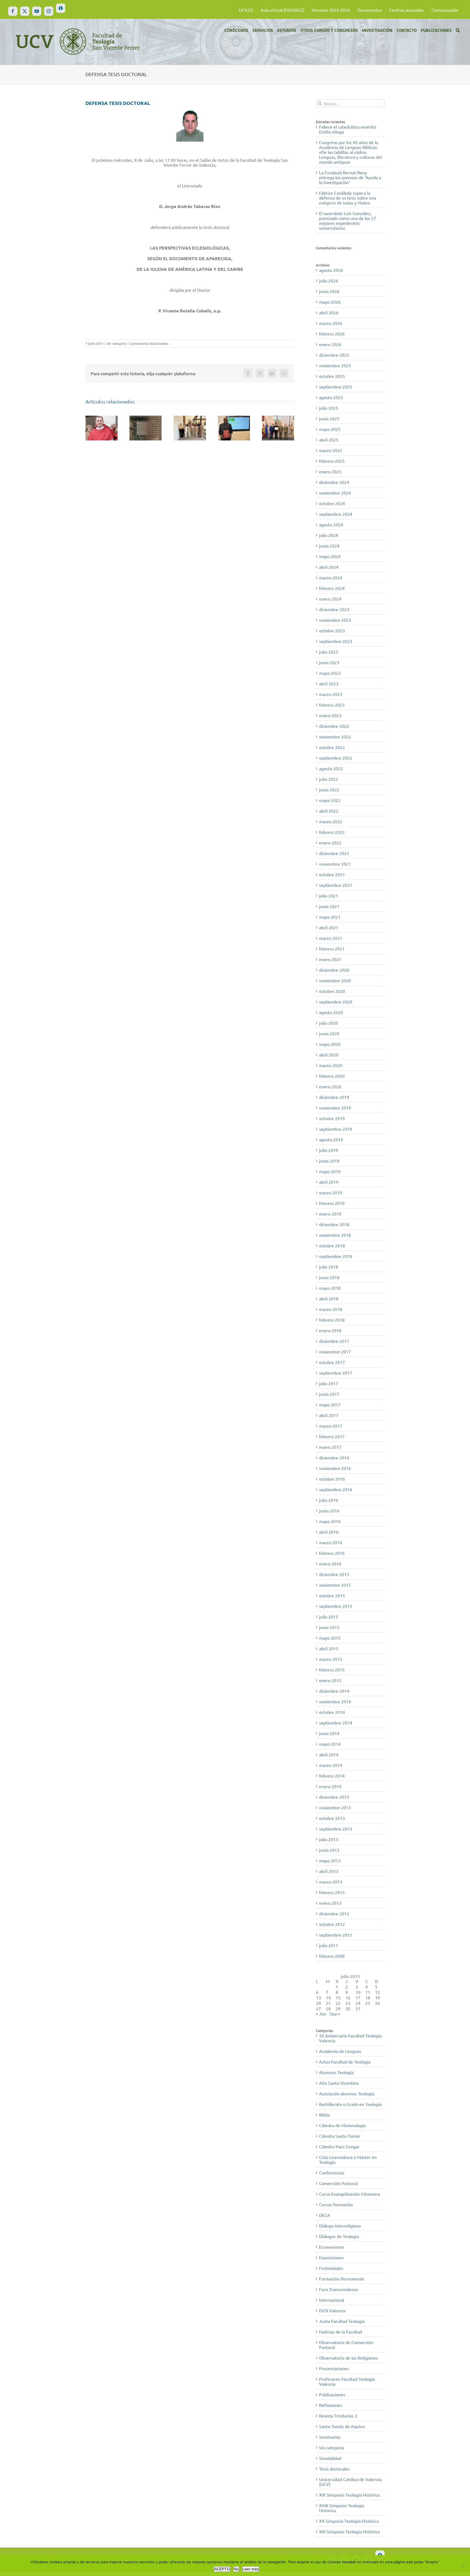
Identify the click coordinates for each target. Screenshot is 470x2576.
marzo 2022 (331, 821)
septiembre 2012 (336, 1935)
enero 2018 (330, 1330)
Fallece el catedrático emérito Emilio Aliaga (348, 129)
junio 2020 (329, 1033)
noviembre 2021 (335, 864)
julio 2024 (329, 535)
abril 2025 (329, 440)
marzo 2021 (331, 938)
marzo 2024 (331, 577)
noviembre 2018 (335, 1235)
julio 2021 (329, 896)
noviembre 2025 (335, 365)
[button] (458, 30)
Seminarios (330, 2437)
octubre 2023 (332, 630)
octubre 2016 (332, 1479)
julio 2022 (329, 779)
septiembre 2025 (336, 387)
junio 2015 (329, 1627)
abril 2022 (329, 811)
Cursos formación (336, 2204)
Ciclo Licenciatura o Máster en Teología (348, 2159)
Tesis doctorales (334, 2469)
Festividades (331, 2268)
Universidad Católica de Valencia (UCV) (350, 2482)
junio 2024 (329, 546)
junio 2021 (329, 906)
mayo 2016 (330, 1521)
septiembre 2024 (336, 514)
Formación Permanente (342, 2279)
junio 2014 (329, 1733)
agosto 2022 (331, 768)
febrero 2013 (332, 1892)
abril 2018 (329, 1298)
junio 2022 (329, 790)
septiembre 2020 (336, 1002)
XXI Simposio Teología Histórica (349, 2531)
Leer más (251, 2569)
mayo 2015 (330, 1638)
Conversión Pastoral (338, 2183)
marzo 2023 (331, 694)
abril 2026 (329, 312)
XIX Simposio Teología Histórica (349, 2495)
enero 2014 (330, 1786)
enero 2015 (330, 1680)
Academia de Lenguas (340, 2051)
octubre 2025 (332, 376)
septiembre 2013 (336, 1829)
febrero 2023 (332, 705)
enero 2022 (330, 843)
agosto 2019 (331, 1139)
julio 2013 (329, 1839)
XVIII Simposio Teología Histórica (342, 2508)
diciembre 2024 (334, 482)
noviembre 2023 (335, 620)
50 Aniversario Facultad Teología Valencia (350, 2038)
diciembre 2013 (334, 1797)
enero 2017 (330, 1447)
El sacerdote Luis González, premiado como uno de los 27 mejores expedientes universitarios (348, 220)
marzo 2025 (331, 450)
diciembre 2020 (334, 970)
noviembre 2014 (335, 1701)
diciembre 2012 (334, 1913)
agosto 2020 (331, 1012)
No (236, 2569)
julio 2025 (329, 408)
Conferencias (332, 2173)
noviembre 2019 (335, 1108)
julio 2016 (329, 1500)
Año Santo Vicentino (339, 2083)
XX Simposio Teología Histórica (349, 2521)
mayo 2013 (330, 1860)
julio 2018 (329, 1267)
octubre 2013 (332, 1818)
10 (358, 1992)
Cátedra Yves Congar (339, 2146)
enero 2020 (330, 1086)
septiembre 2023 (336, 641)
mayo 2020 (330, 1044)
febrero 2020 (332, 1076)
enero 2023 (330, 715)
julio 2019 (329, 1150)
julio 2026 (329, 281)
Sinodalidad (330, 2458)
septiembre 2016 (336, 1489)
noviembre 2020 (335, 980)
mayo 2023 (330, 673)
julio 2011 (329, 1945)
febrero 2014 (332, 1776)
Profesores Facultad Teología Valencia (347, 2381)
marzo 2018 (331, 1309)
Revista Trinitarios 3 (338, 2416)
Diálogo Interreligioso (340, 2226)
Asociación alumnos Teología (347, 2093)
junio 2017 (329, 1394)
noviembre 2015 (335, 1585)
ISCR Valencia (332, 2310)
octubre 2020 (332, 991)
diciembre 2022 (334, 726)
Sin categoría (332, 2447)
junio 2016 (329, 1511)
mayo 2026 (330, 302)
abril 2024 (329, 567)
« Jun (321, 2013)
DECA (325, 2215)
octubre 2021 (332, 874)
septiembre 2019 (336, 1129)
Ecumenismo (331, 2247)
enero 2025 (330, 471)
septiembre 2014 (336, 1723)
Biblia (324, 2115)
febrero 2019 (332, 1203)
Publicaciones (332, 2394)
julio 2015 (329, 1617)
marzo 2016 (331, 1542)
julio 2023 (329, 652)
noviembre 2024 (335, 493)
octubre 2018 (332, 1245)
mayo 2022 (330, 800)
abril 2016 (329, 1532)
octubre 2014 (332, 1712)
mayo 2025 (330, 429)
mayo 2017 (330, 1404)
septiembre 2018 (336, 1256)
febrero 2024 (332, 588)
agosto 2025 (331, 397)
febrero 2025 (332, 461)
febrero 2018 (332, 1320)
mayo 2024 (330, 556)
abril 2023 (329, 683)
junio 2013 (329, 1850)
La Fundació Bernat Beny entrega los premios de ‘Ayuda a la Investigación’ (350, 177)
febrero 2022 (332, 832)
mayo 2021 (330, 917)
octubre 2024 (332, 503)
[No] (463, 2566)
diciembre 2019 (334, 1097)
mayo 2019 (330, 1171)
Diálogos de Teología (339, 2236)
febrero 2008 (332, 1956)
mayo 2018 (330, 1288)
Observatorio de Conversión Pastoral (346, 2345)
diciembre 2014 (334, 1691)
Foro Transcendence (338, 2289)
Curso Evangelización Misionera (350, 2194)
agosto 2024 (331, 524)
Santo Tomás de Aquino (342, 2426)
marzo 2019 (331, 1192)
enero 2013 (330, 1903)
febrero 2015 (332, 1670)
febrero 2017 (332, 1436)
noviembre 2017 (335, 1351)
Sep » (335, 2013)
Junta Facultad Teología (342, 2321)
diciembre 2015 (334, 1574)
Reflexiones (331, 2405)
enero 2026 (330, 344)
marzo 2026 (331, 323)
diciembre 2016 (334, 1458)
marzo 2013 (331, 1882)
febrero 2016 (332, 1553)
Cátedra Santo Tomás (340, 2136)
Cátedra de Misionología (342, 2125)
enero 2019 (330, 1214)
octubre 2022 (332, 747)
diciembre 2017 (334, 1341)
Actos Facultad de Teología (345, 2062)
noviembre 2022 (335, 737)
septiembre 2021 (336, 885)
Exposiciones (331, 2257)
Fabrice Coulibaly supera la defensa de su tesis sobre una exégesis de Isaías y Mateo (348, 198)
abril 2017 (329, 1415)
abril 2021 (329, 927)
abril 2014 (329, 1754)
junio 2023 (329, 662)
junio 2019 (329, 1161)
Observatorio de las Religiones (348, 2358)
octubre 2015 (332, 1595)
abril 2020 (329, 1055)
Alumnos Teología (336, 2072)
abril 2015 (329, 1648)
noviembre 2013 (335, 1807)
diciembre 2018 (334, 1224)
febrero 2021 (332, 949)
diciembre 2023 (334, 609)
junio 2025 (329, 418)
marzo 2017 (331, 1426)
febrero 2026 (332, 334)
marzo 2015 (331, 1659)
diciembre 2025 (334, 355)
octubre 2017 (332, 1362)
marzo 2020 (331, 1065)
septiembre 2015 (336, 1606)
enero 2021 (330, 959)
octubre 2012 (332, 1924)
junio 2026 (329, 291)
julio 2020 (329, 1023)
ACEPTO (222, 2569)
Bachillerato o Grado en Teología (350, 2104)
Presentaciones (334, 2368)
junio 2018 (329, 1277)
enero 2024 (330, 599)
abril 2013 (329, 1871)
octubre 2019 (332, 1118)
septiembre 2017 (336, 1373)
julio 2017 (329, 1383)
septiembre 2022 (336, 758)
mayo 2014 (330, 1744)
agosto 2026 (331, 270)
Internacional (332, 2300)
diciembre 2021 (334, 853)
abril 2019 (329, 1182)
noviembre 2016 (335, 1468)
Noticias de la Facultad (341, 2332)
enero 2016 (330, 1564)
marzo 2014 (331, 1765)
